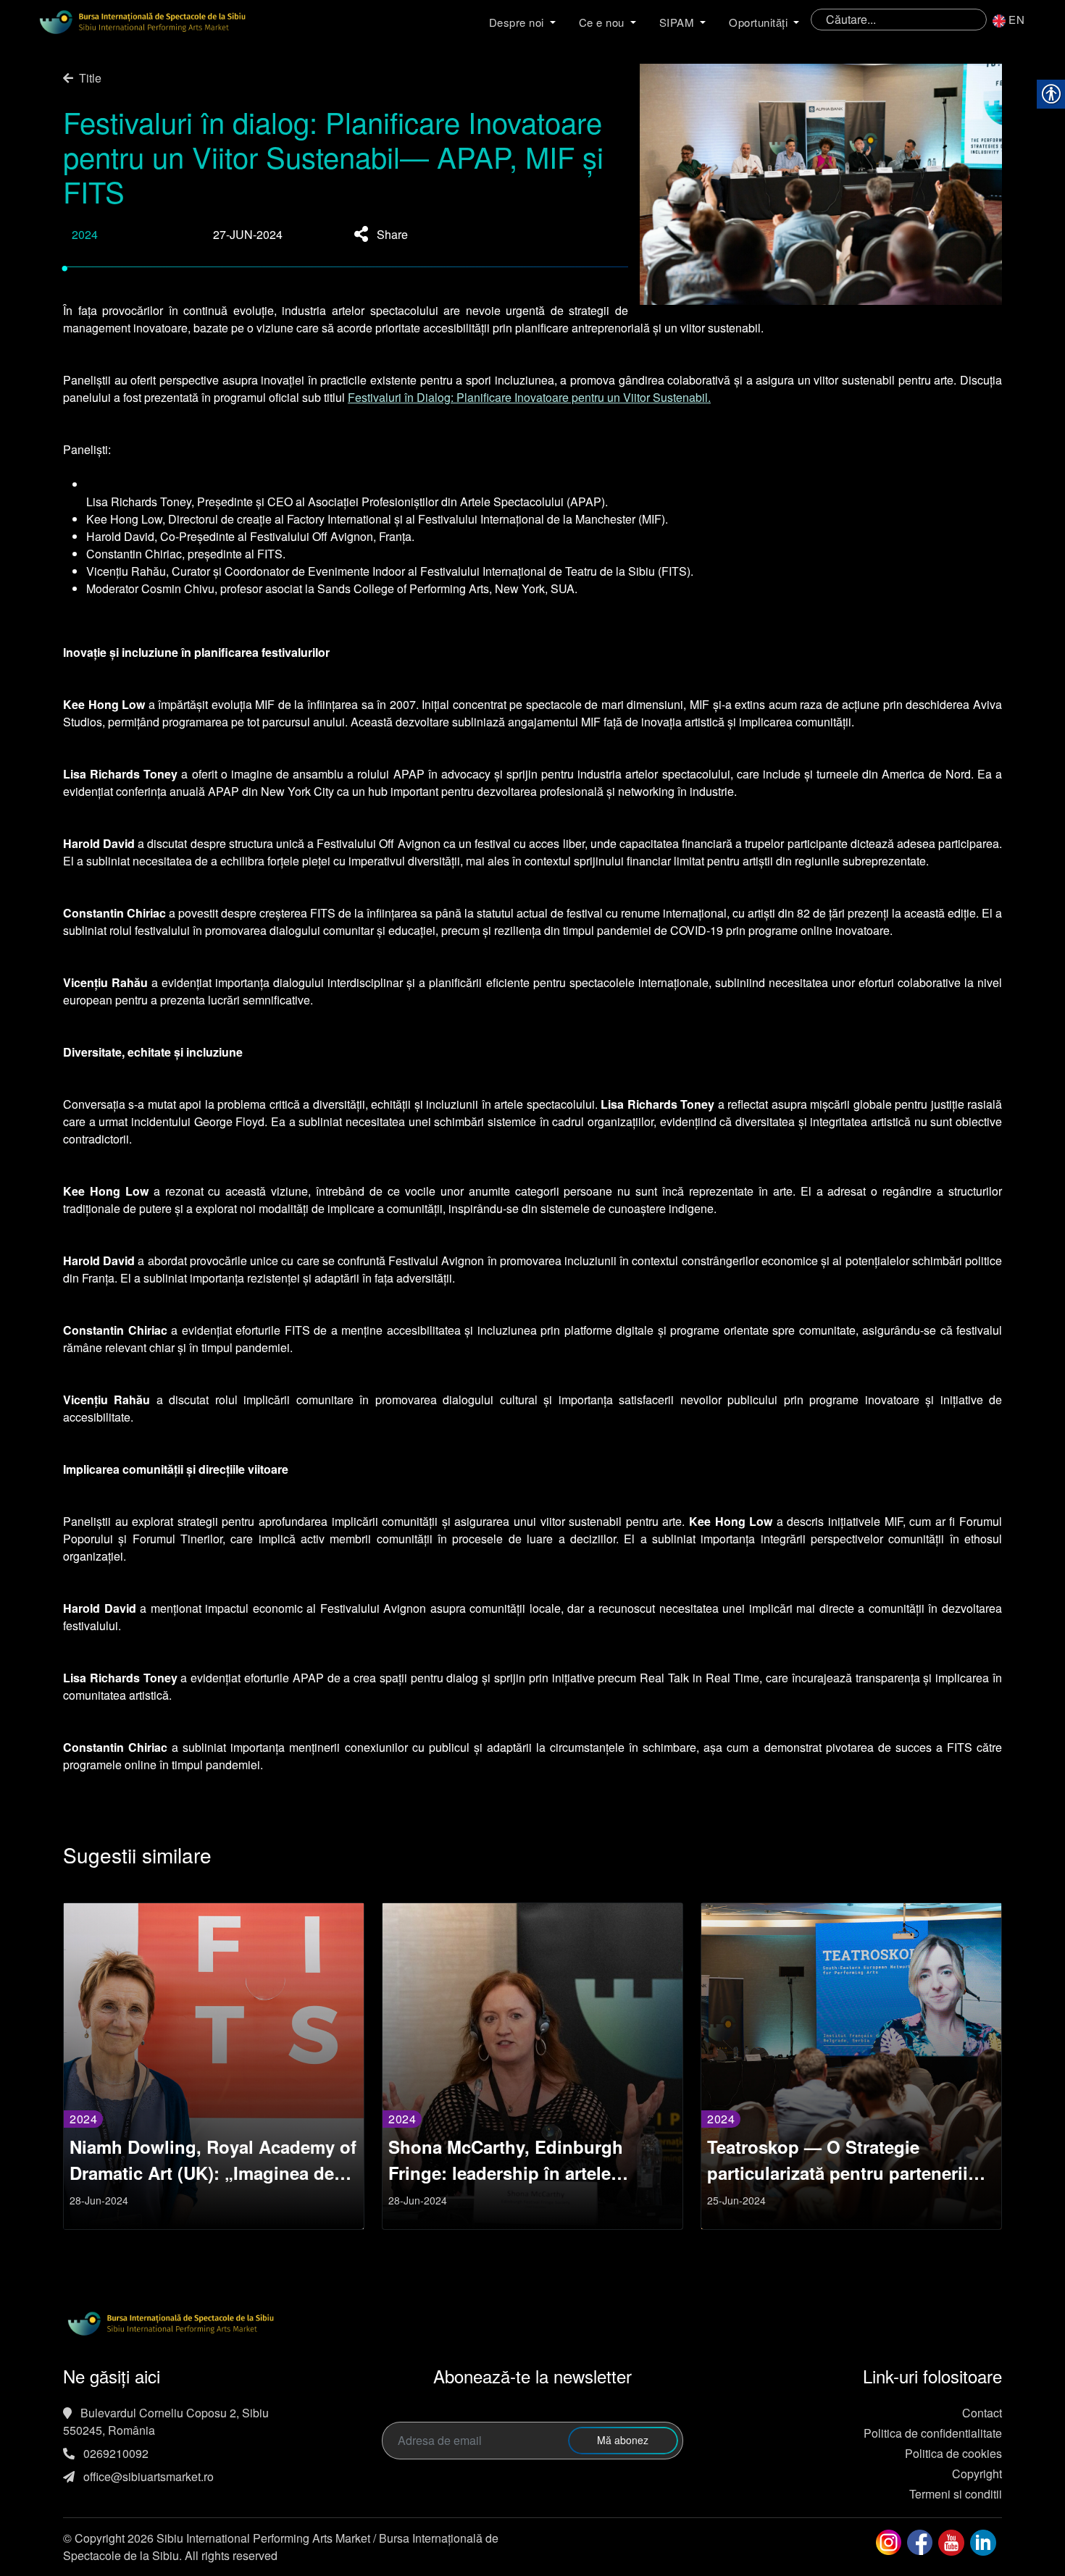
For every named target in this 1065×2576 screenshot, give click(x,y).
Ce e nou (602, 22)
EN (1016, 19)
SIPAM (677, 22)
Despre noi (517, 22)
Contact (982, 2413)
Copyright (977, 2474)
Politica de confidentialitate (933, 2433)
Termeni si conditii (956, 2494)
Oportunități (758, 22)
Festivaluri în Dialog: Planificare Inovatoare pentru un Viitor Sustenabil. (529, 397)
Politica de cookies (953, 2453)
